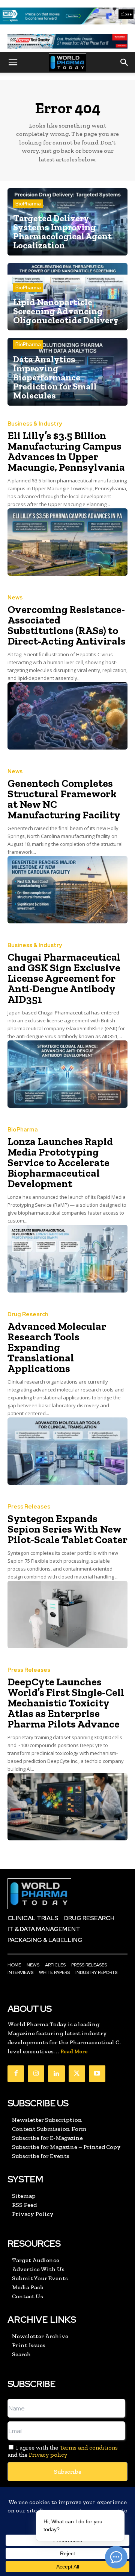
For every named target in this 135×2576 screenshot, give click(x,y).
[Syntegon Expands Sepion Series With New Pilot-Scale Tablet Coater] (67, 1614)
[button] (13, 62)
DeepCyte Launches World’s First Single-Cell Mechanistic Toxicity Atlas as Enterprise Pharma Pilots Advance (66, 1703)
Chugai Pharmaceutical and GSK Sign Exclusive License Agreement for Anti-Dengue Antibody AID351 (64, 978)
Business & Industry (35, 424)
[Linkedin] (56, 2074)
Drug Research (28, 1315)
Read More (74, 2052)
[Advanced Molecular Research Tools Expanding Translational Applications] (67, 1451)
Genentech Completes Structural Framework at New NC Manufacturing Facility (64, 799)
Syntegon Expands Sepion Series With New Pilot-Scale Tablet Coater (67, 1529)
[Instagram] (36, 2074)
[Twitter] (77, 2074)
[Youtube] (97, 2074)
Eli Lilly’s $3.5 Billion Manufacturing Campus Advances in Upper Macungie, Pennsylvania (66, 451)
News (15, 598)
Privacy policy (48, 2455)
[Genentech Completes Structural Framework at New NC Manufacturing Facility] (67, 890)
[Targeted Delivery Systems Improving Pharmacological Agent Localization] (67, 222)
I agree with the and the (63, 2451)
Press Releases (29, 1507)
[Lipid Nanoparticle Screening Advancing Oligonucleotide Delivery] (67, 297)
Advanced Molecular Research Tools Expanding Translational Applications (57, 1347)
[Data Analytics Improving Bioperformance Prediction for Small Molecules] (67, 372)
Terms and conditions (89, 2448)
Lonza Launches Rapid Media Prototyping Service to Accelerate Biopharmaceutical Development (60, 1163)
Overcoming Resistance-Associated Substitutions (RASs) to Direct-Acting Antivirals (67, 625)
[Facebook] (16, 2074)
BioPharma (28, 204)
